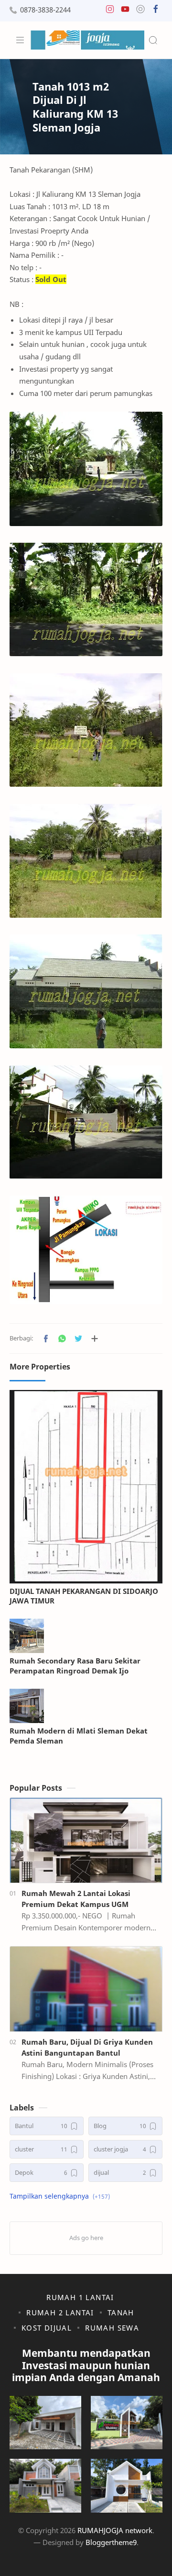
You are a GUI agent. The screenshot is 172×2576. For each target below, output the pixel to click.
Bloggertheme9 (111, 2542)
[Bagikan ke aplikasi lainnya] (95, 1339)
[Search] (153, 40)
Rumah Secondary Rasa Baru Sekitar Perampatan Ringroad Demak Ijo (75, 1666)
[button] (110, 11)
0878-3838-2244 (45, 10)
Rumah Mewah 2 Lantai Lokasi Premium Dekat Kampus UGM (76, 1899)
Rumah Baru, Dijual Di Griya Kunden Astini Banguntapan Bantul (87, 2047)
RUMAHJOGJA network (115, 2530)
